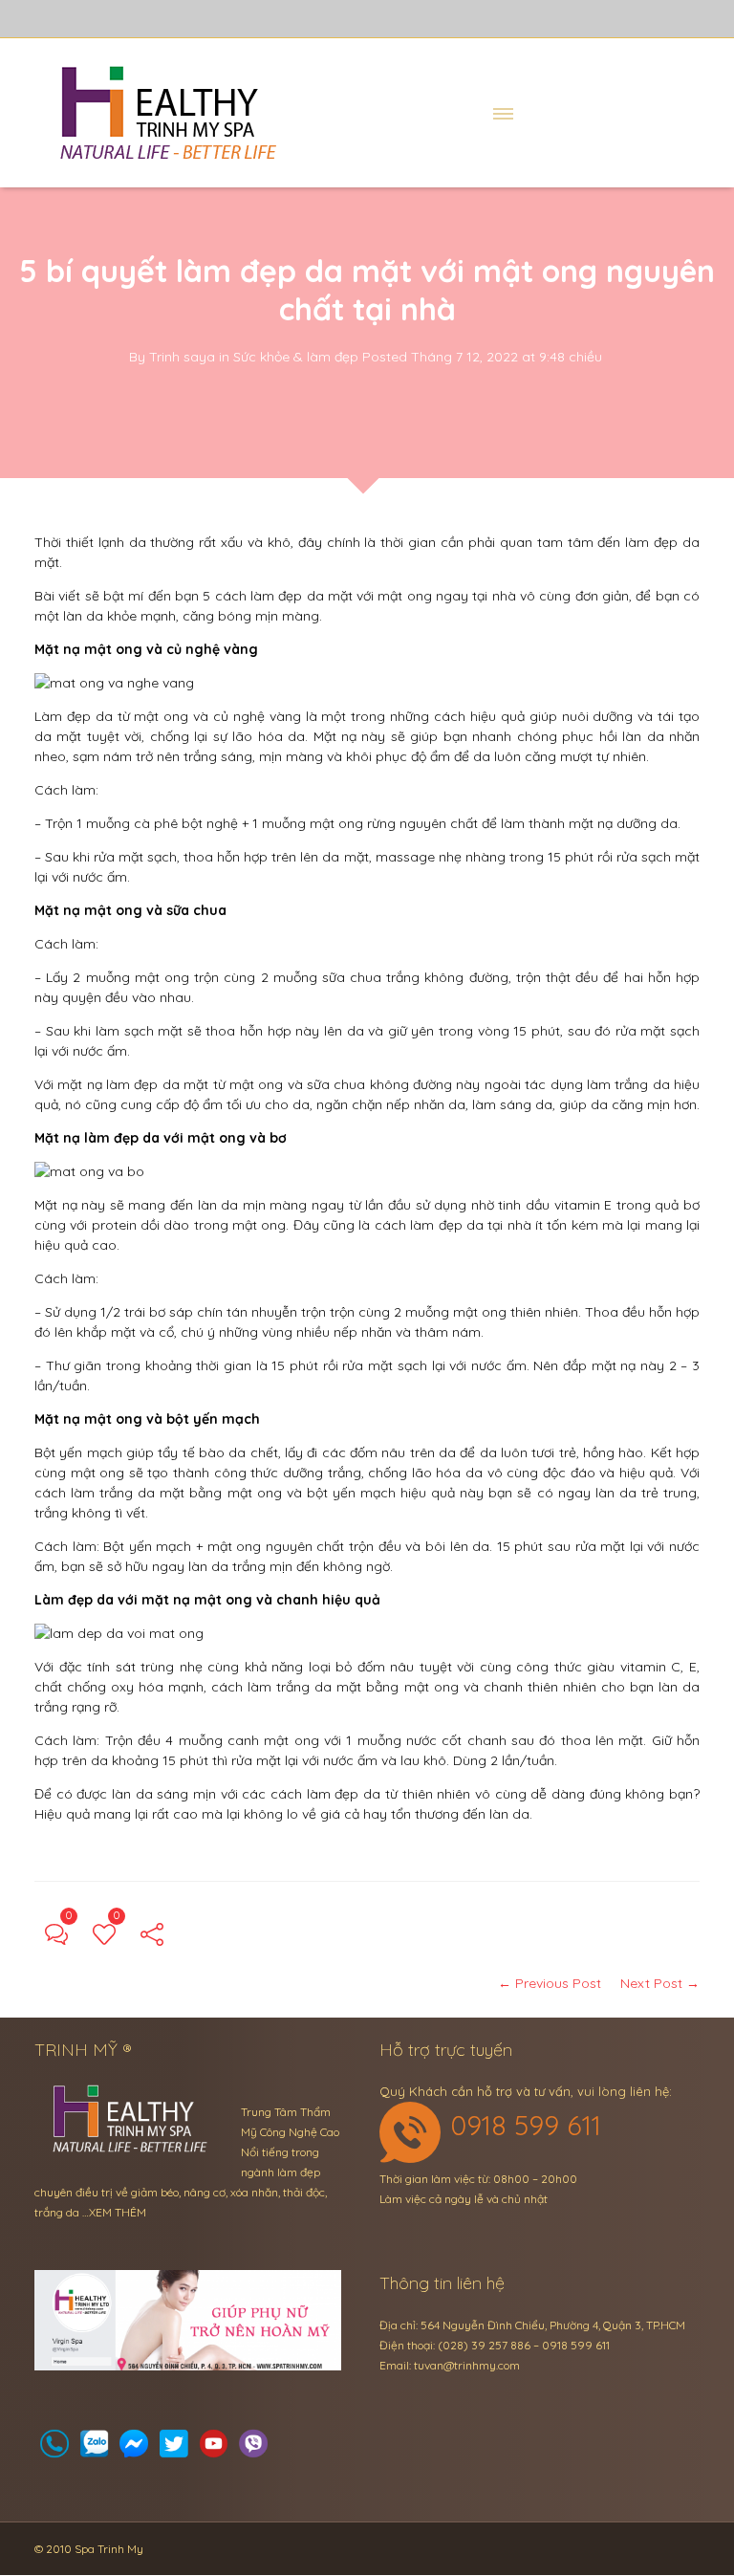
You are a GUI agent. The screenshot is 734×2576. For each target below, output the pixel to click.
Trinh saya (182, 357)
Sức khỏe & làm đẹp (296, 357)
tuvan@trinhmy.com (467, 2365)
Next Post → (660, 1983)
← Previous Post (550, 1983)
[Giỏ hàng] (95, 2449)
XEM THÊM (118, 2212)
